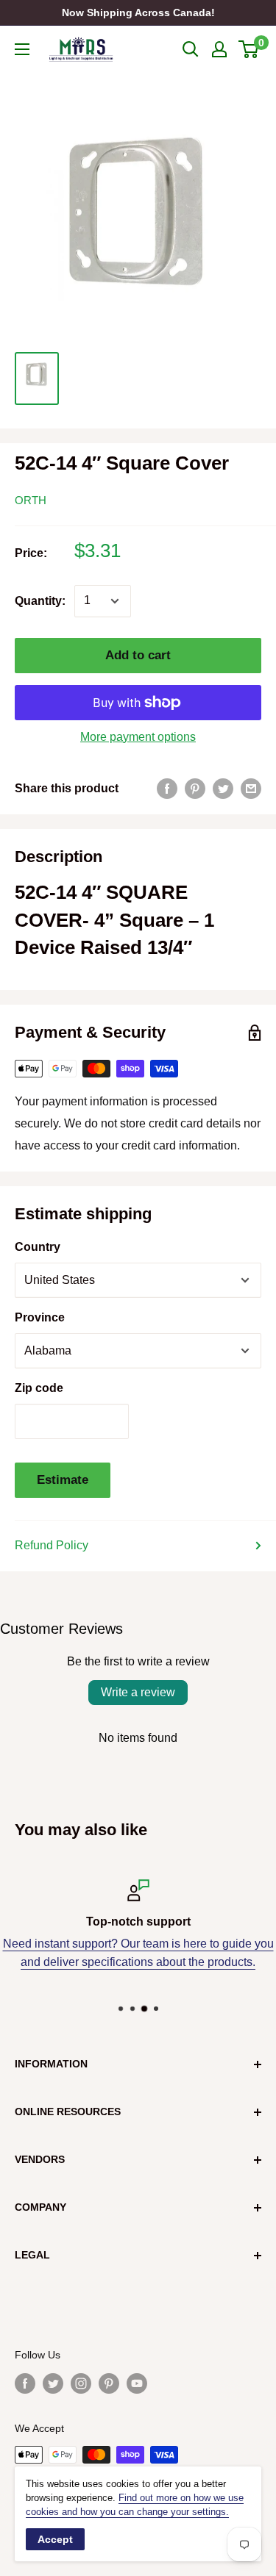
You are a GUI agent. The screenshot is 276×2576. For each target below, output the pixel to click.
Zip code (39, 1388)
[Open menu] (22, 49)
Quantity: (40, 601)
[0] (249, 49)
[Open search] (191, 49)
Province (40, 1317)
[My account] (219, 49)
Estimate (63, 1480)
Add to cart (138, 655)
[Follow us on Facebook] (25, 2383)
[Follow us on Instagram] (81, 2383)
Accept (55, 2539)
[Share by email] (251, 789)
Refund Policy (52, 1545)
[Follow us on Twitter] (53, 2383)
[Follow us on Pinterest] (109, 2383)
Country (38, 1247)
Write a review (138, 1692)
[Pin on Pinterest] (195, 789)
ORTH (31, 500)
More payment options (138, 737)
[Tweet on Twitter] (223, 789)
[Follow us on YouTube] (137, 2383)
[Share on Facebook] (167, 789)
